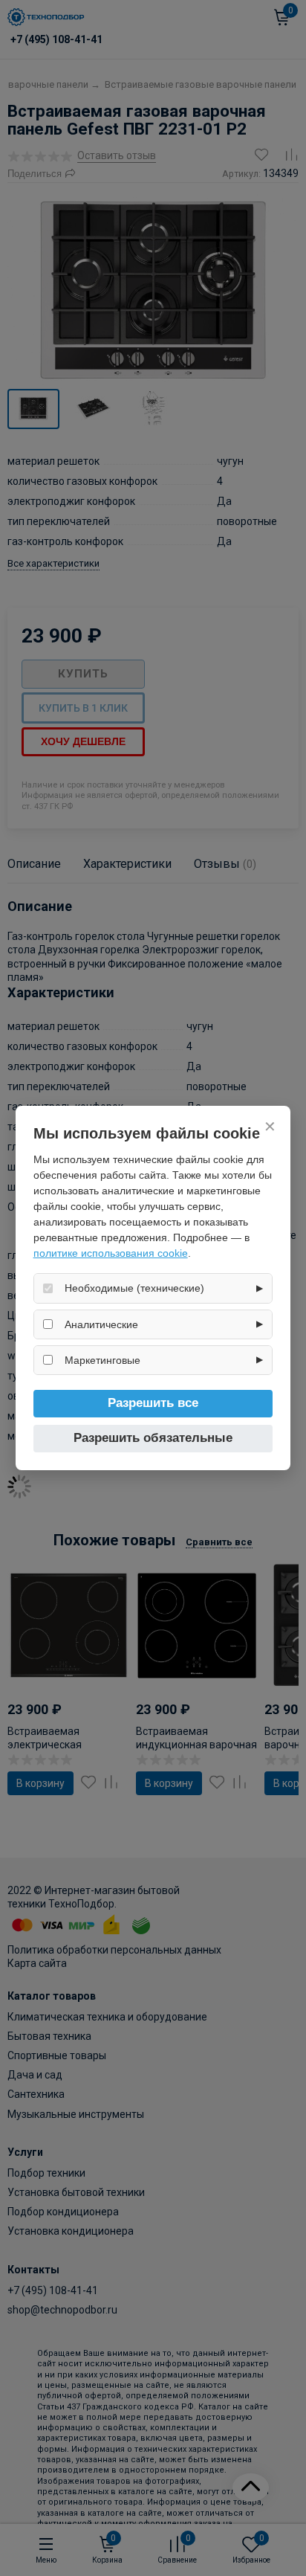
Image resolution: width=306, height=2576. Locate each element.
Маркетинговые (102, 1360)
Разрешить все (153, 1403)
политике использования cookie (111, 1253)
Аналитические (101, 1324)
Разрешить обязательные (153, 1438)
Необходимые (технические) (134, 1288)
